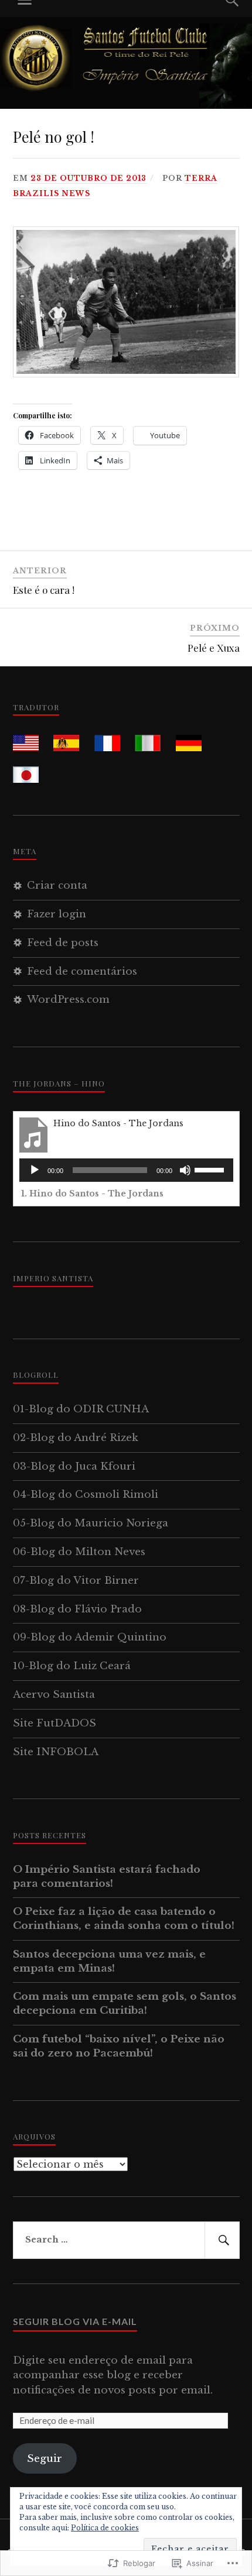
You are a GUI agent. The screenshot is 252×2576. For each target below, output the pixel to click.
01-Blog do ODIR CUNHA (81, 1409)
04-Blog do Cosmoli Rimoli (86, 1495)
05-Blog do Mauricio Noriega (91, 1523)
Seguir (45, 2459)
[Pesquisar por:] (126, 2240)
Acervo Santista (54, 1695)
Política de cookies (105, 2528)
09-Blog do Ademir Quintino (90, 1637)
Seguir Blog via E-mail (75, 2321)
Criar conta (57, 885)
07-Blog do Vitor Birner (76, 1581)
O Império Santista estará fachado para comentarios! (107, 1877)
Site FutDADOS (55, 1723)
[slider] (211, 1169)
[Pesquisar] (222, 2240)
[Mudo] (185, 1170)
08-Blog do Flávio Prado (77, 1609)
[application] (126, 1170)
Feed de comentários (82, 971)
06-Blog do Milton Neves (79, 1552)
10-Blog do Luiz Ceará (72, 1666)
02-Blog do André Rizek (76, 1438)
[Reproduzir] (35, 1170)
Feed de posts (63, 943)
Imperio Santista (53, 1278)
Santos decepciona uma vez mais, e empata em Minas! (109, 1961)
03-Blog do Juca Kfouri (74, 1466)
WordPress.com (68, 1000)
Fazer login (57, 914)
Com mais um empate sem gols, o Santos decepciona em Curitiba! (125, 2004)
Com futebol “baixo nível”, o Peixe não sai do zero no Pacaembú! (119, 2046)
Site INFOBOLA (56, 1752)
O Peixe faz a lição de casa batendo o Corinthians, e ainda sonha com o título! (124, 1919)
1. (92, 1194)
